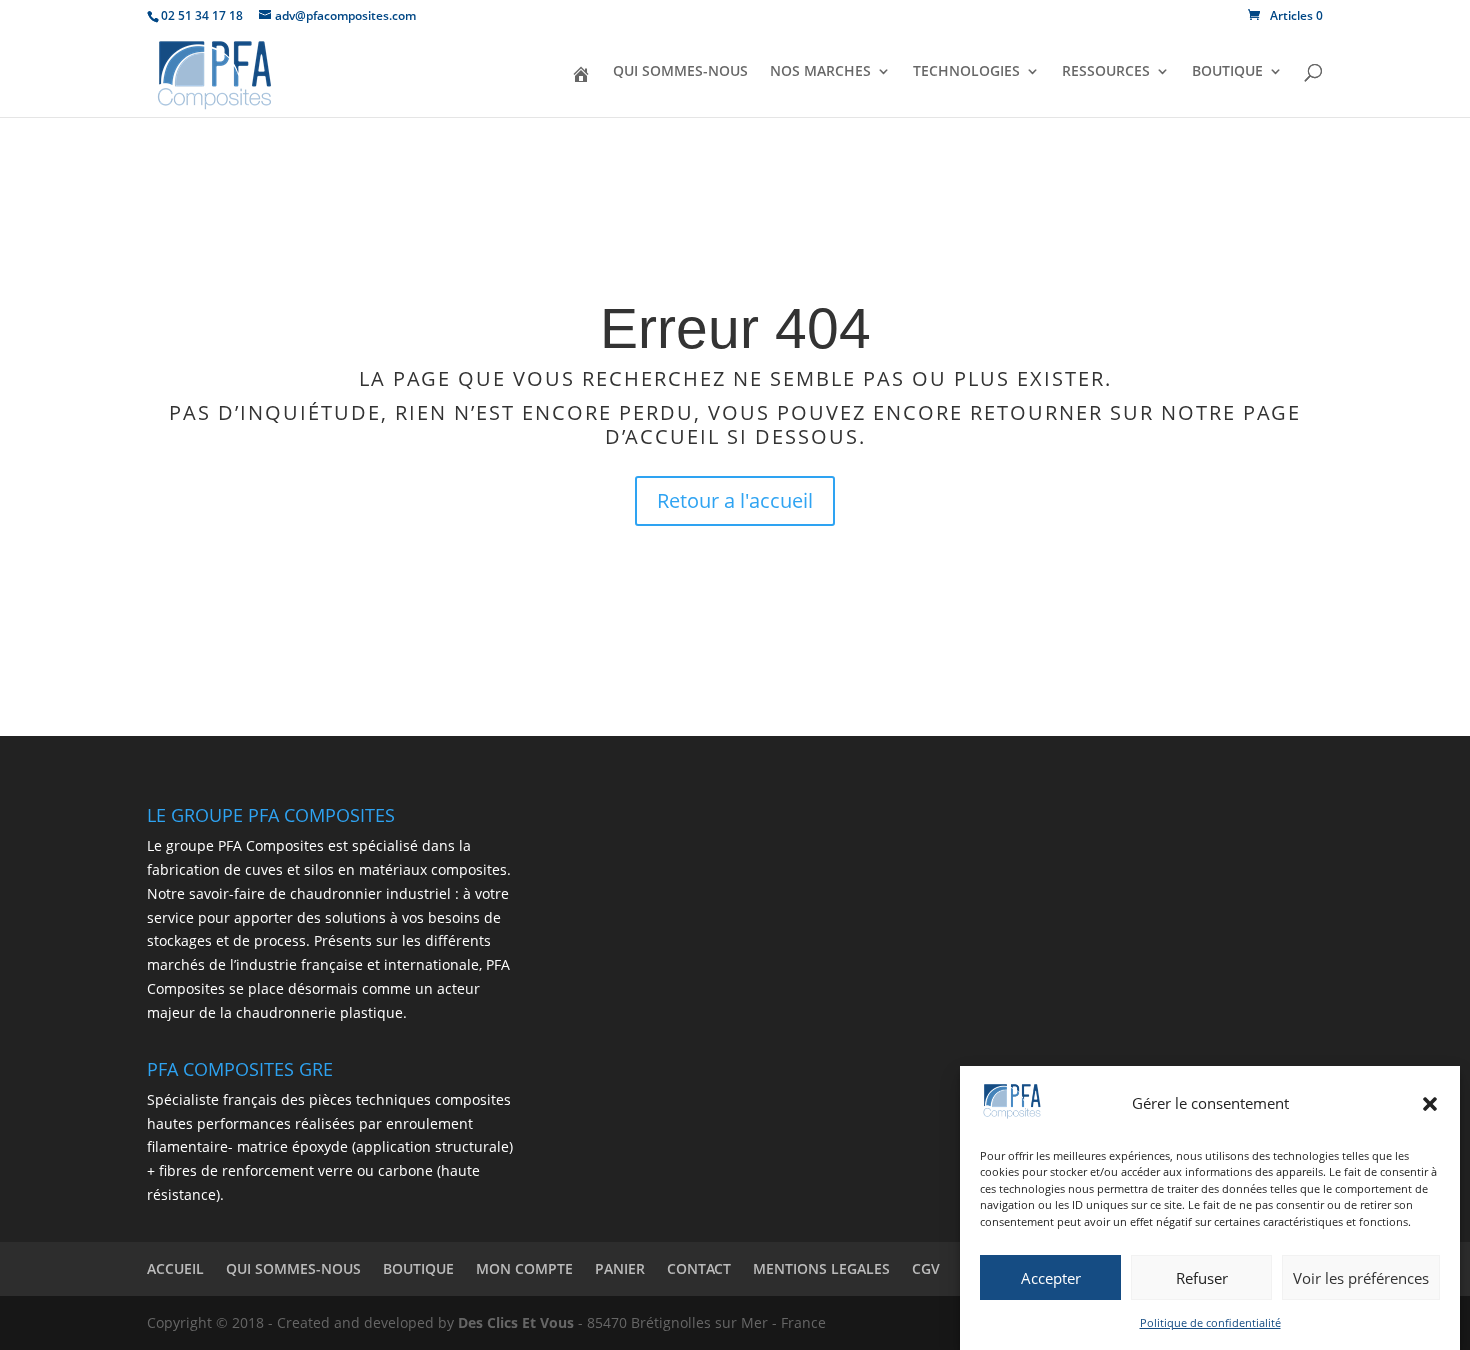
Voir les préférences (1361, 1278)
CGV (926, 1268)
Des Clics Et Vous (516, 1322)
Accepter (1051, 1278)
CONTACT (699, 1268)
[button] (1430, 1104)
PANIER (620, 1268)
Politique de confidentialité (1210, 1322)
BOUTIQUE (1227, 72)
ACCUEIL (175, 1268)
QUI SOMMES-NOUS (680, 72)
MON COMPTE (524, 1268)
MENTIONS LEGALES (821, 1268)
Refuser (1202, 1278)
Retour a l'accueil (735, 500)
